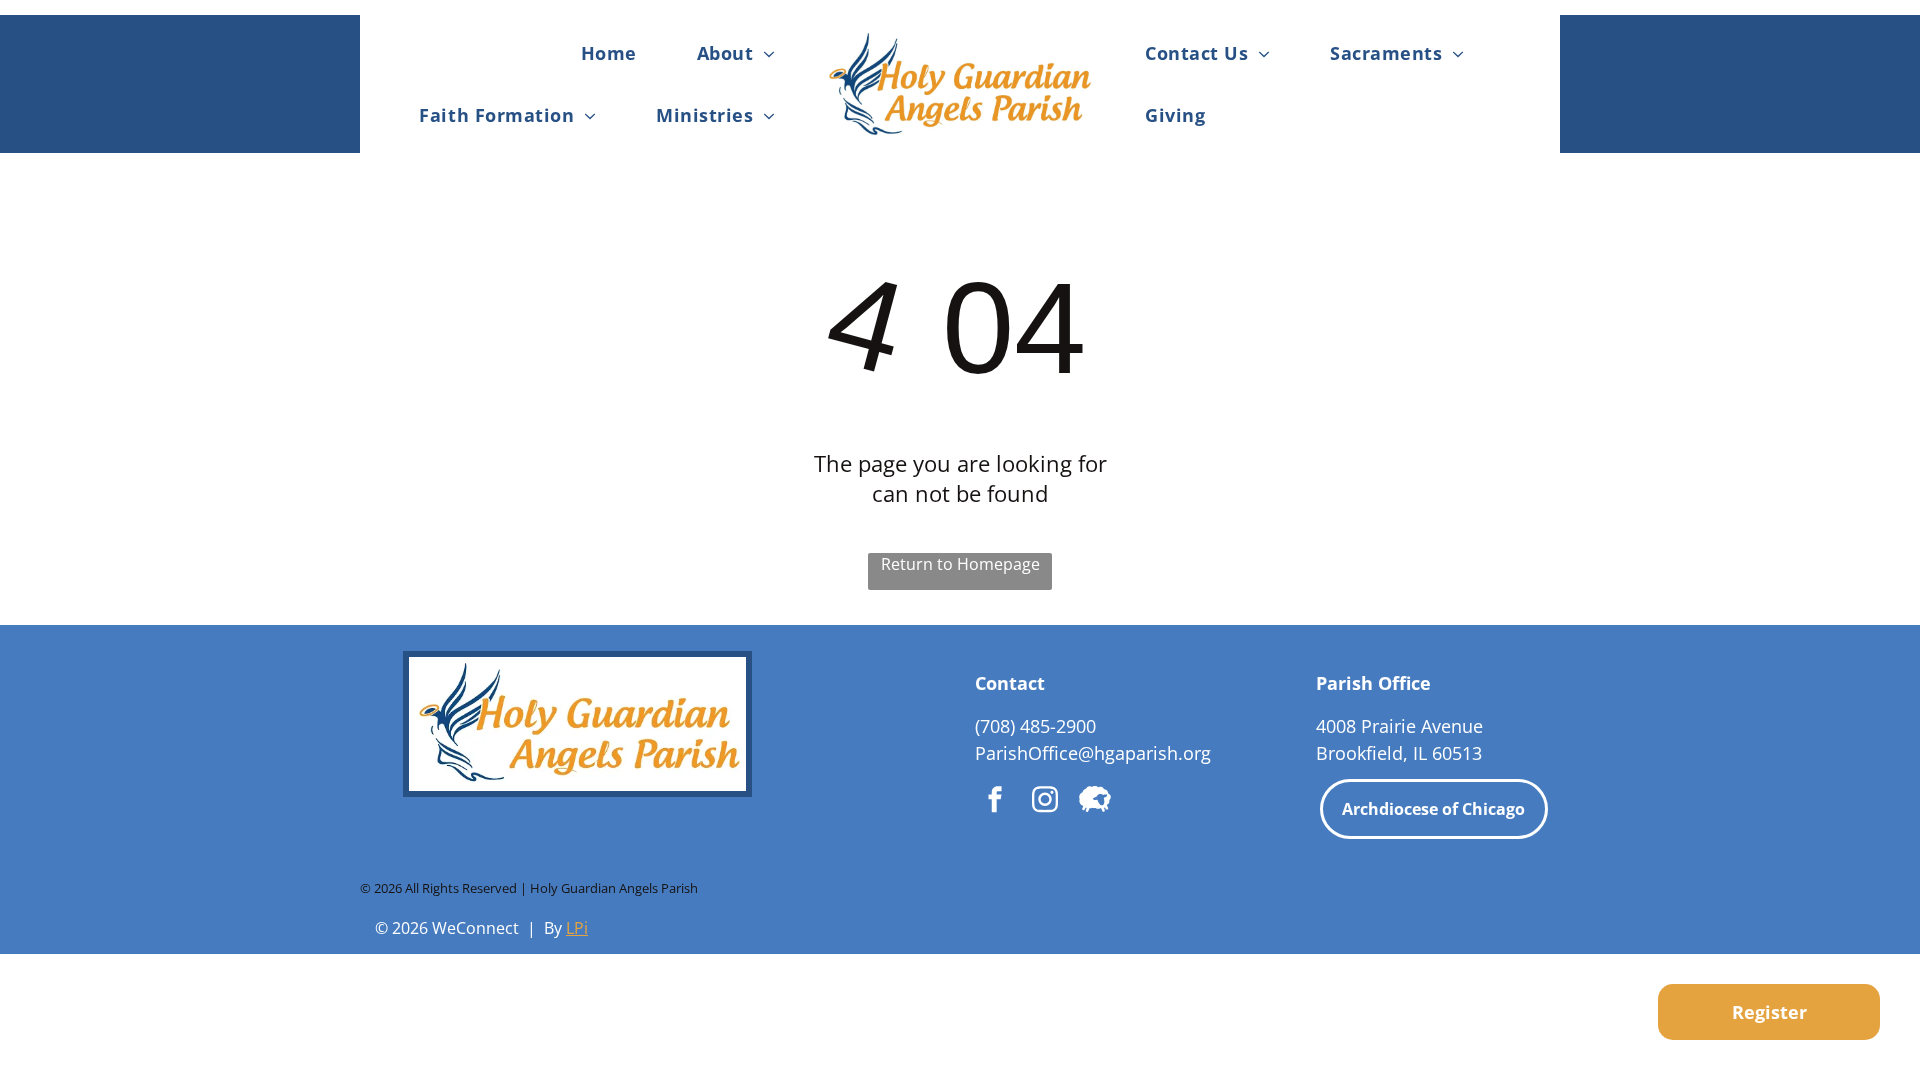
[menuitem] (609, 52)
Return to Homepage (960, 564)
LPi (577, 928)
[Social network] (1095, 801)
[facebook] (995, 801)
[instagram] (1045, 801)
